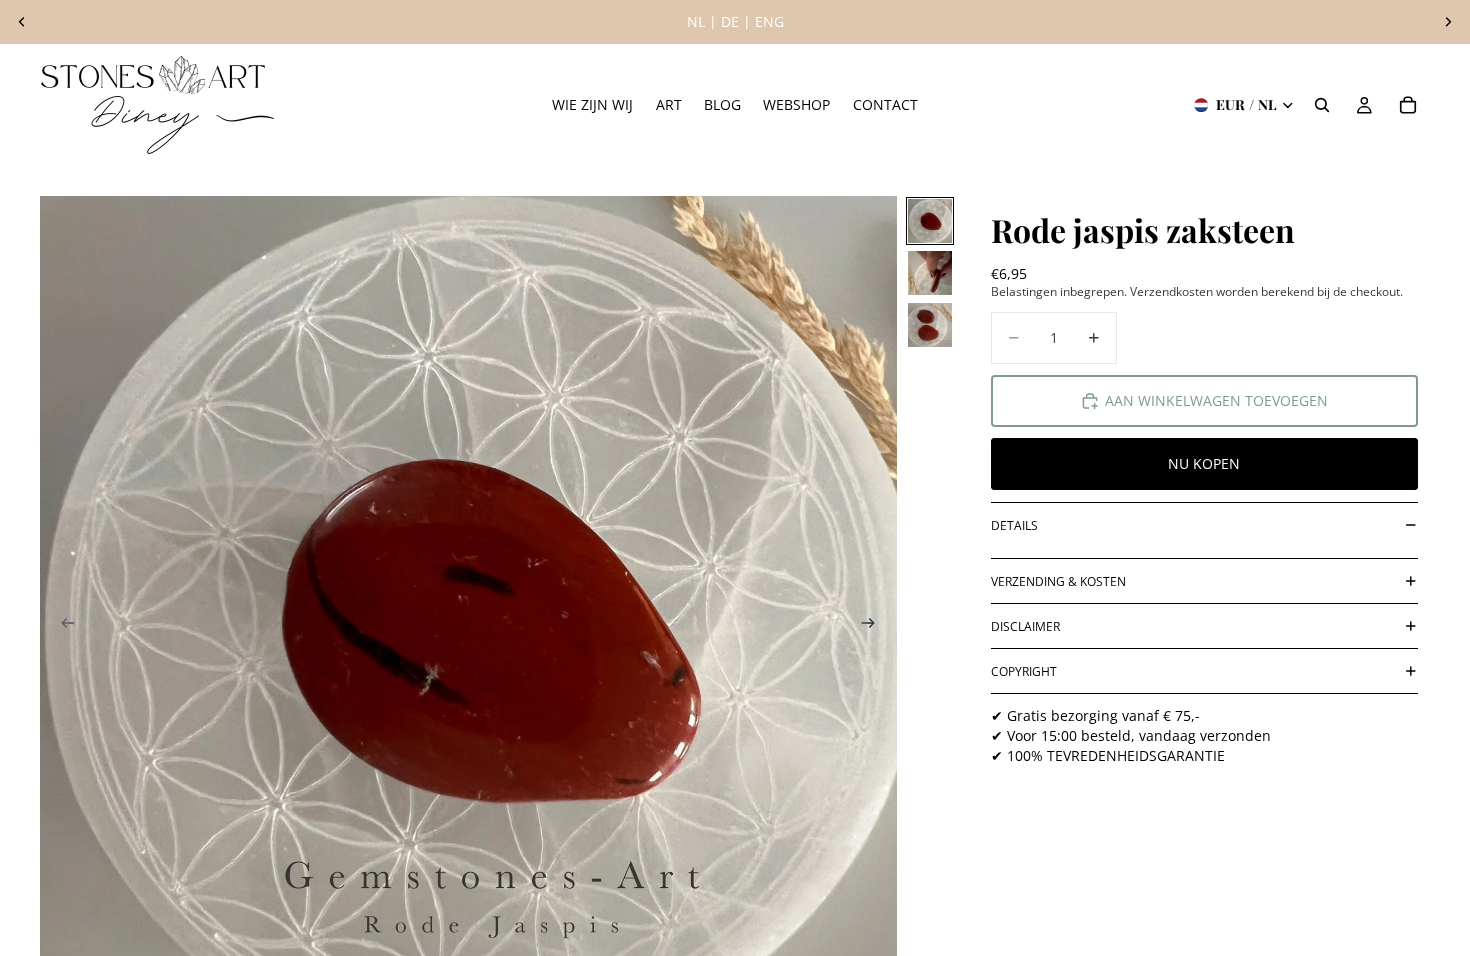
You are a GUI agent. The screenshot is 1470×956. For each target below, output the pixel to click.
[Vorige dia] (22, 22)
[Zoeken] (1322, 105)
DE (730, 21)
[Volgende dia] (1448, 22)
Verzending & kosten (1058, 581)
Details (1014, 525)
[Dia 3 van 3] (930, 325)
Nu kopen (1204, 463)
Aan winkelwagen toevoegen (1216, 400)
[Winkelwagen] (1408, 105)
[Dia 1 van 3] (930, 221)
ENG (769, 21)
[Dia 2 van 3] (930, 273)
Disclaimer (1025, 626)
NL (696, 21)
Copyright (1024, 671)
